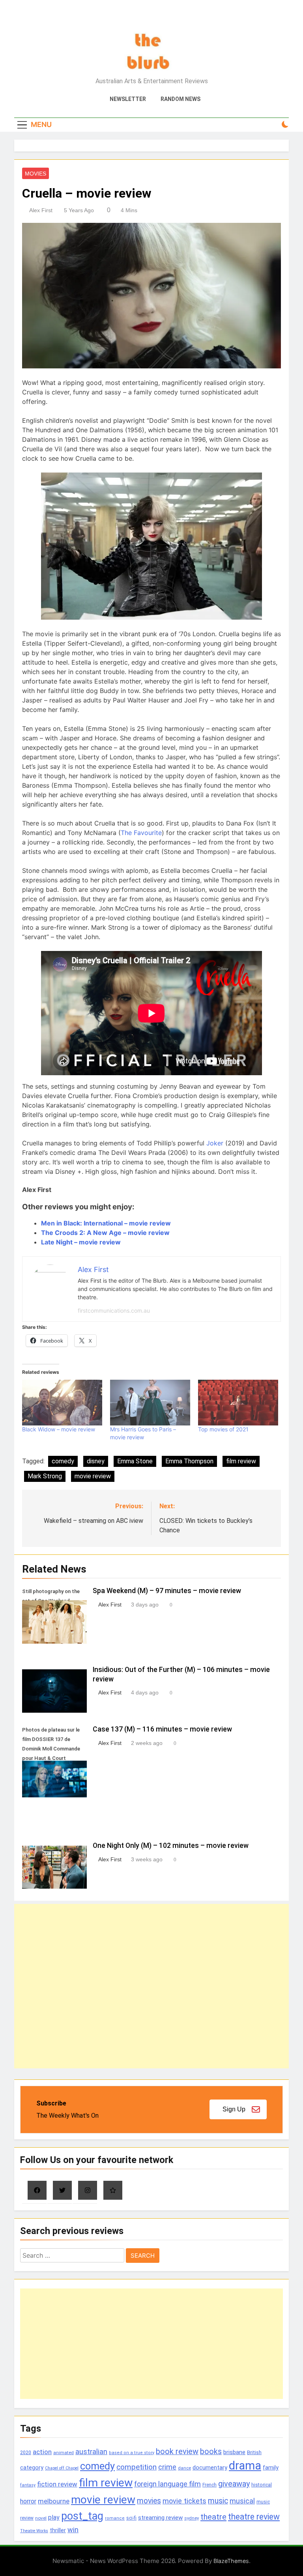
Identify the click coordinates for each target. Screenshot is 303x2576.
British (254, 2452)
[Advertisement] (151, 1986)
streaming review (160, 2518)
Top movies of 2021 (223, 1429)
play (54, 2517)
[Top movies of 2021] (238, 1403)
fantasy (28, 2485)
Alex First (41, 210)
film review (241, 1461)
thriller (58, 2530)
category (32, 2468)
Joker (215, 1143)
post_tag (82, 2516)
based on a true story (132, 2453)
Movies (36, 174)
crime (167, 2467)
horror (28, 2501)
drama (245, 2466)
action (42, 2452)
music (218, 2501)
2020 (26, 2452)
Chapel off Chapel (62, 2468)
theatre (213, 2517)
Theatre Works (34, 2531)
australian (91, 2452)
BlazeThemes (231, 2561)
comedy (63, 1461)
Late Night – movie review (81, 1242)
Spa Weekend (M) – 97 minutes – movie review (167, 1591)
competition (137, 2467)
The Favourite (141, 833)
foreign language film (167, 2484)
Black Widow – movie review (59, 1429)
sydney (192, 2518)
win (73, 2530)
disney (96, 1461)
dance (184, 2468)
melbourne (54, 2501)
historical (262, 2485)
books (211, 2452)
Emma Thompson (189, 1461)
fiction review (57, 2484)
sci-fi (131, 2518)
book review (177, 2452)
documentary (210, 2468)
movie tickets (184, 2501)
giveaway (234, 2484)
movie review (93, 1476)
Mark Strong (45, 1476)
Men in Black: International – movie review (106, 1223)
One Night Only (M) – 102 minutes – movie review (171, 1846)
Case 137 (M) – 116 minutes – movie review (162, 1729)
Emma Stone (135, 1461)
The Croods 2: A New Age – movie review (105, 1233)
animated (64, 2453)
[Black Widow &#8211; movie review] (62, 1403)
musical (242, 2501)
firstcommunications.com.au (114, 1310)
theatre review (254, 2517)
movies (149, 2501)
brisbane (234, 2452)
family (271, 2468)
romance (115, 2518)
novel (41, 2518)
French (209, 2485)
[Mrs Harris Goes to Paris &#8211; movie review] (150, 1403)
